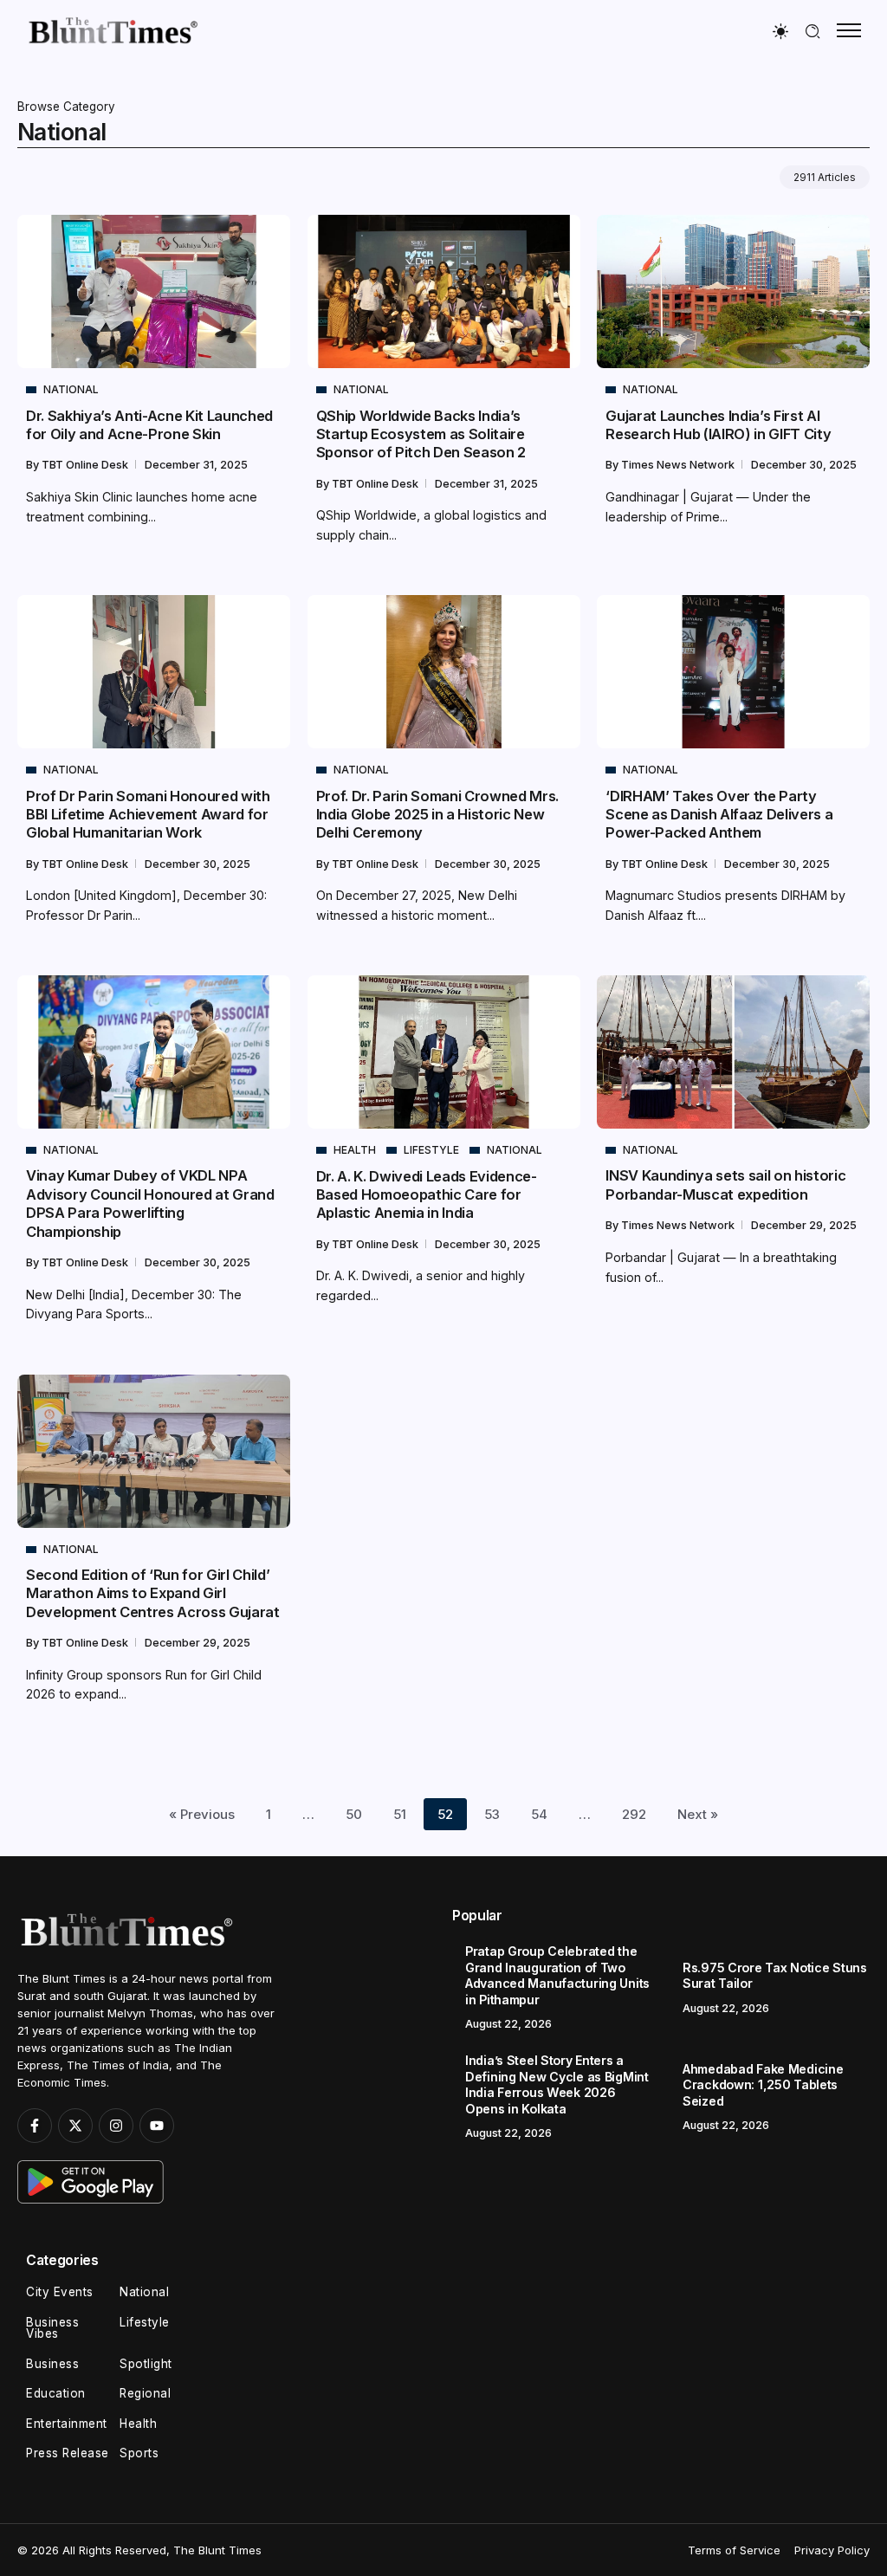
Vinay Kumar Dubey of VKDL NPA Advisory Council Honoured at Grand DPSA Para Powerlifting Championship (150, 1203)
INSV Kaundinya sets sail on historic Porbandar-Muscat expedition (725, 1184)
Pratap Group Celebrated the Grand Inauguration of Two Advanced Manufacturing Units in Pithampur (557, 1975)
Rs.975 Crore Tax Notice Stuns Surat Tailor (775, 1976)
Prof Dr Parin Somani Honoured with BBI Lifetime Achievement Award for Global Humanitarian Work (148, 815)
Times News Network (679, 465)
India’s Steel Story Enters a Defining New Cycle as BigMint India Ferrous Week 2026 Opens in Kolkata (557, 2084)
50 (354, 1814)
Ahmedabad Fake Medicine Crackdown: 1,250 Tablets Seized (763, 2085)
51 (400, 1814)
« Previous (202, 1814)
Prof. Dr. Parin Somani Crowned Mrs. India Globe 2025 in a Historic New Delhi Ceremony (437, 815)
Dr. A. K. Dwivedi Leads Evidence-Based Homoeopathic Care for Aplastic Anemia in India (427, 1195)
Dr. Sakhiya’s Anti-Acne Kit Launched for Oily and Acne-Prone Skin (149, 425)
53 (492, 1814)
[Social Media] (35, 2126)
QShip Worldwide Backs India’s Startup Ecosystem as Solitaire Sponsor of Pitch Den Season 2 (421, 434)
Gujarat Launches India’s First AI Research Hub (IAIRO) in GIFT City (718, 425)
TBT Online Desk (86, 465)
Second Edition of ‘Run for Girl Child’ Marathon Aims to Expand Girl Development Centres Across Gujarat (153, 1593)
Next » (698, 1814)
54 (539, 1814)
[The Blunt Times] (113, 30)
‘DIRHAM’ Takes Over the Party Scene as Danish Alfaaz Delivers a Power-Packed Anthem (719, 815)
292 (634, 1814)
